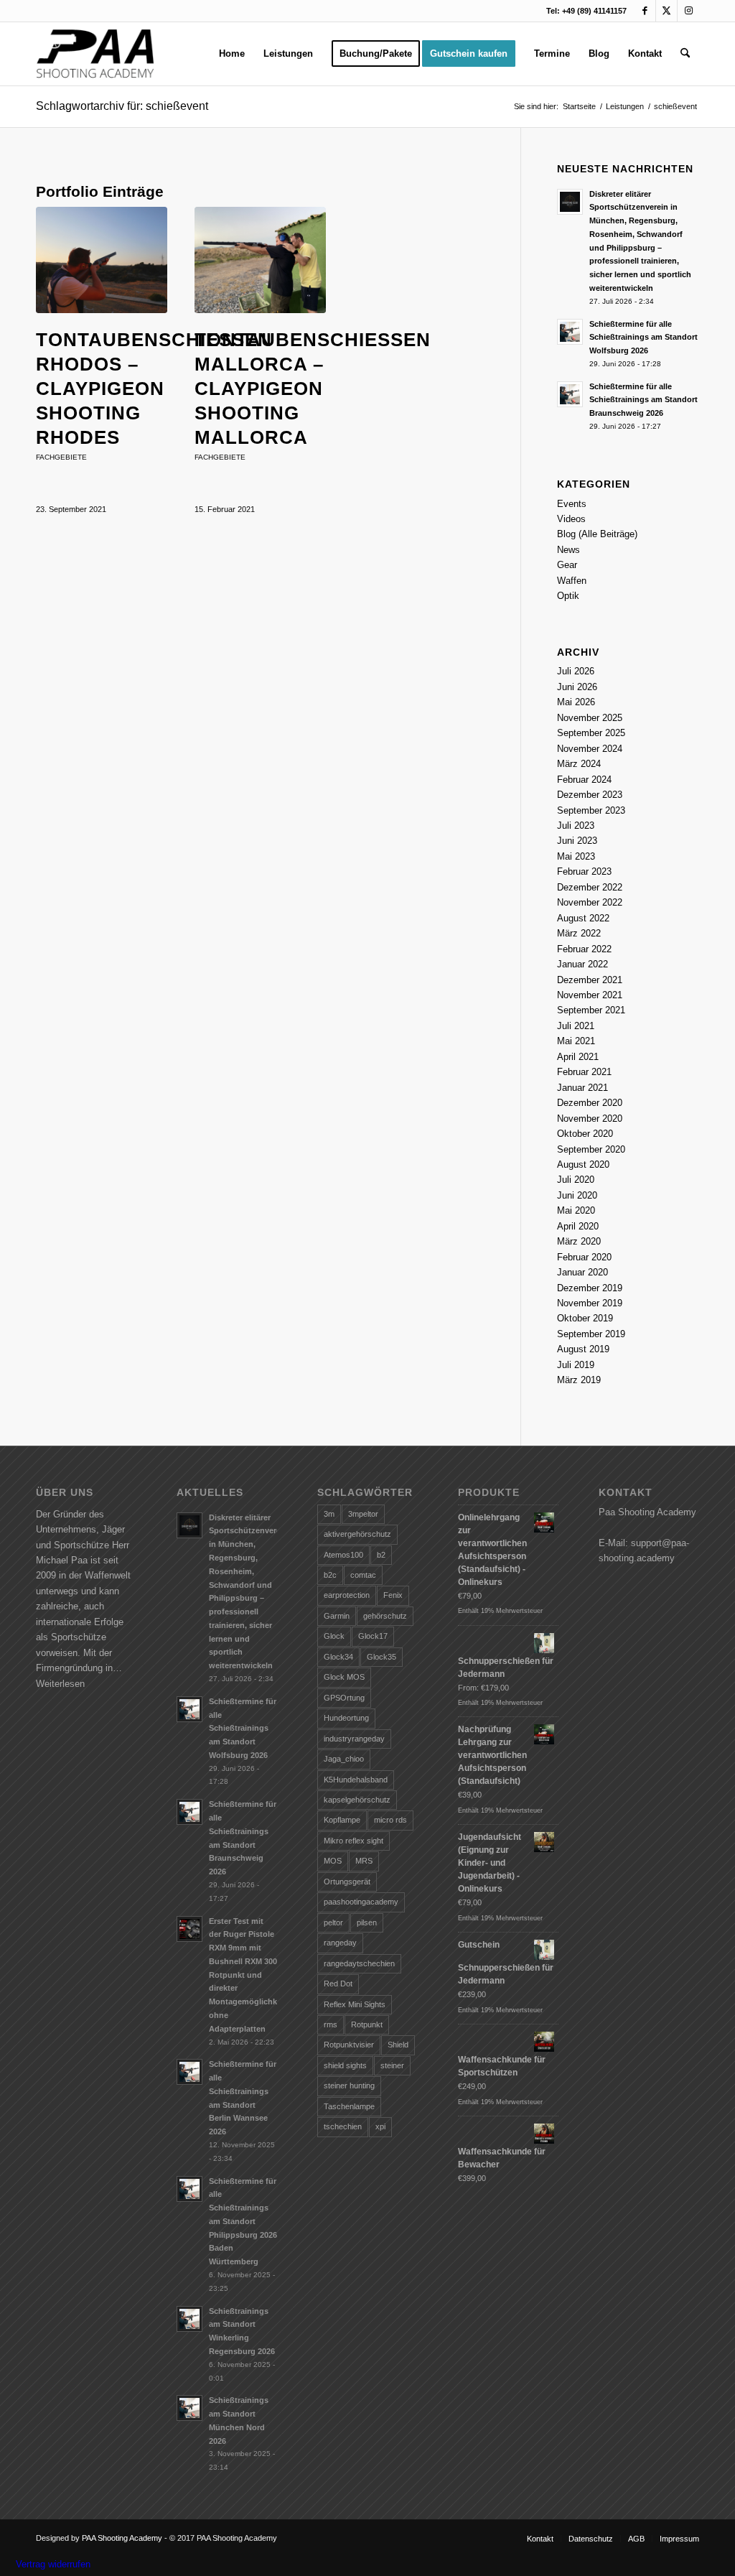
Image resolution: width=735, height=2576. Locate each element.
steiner (392, 2065)
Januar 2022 (582, 964)
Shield (398, 2045)
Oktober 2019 (585, 1318)
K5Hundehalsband (356, 1780)
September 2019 (591, 1334)
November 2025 (590, 718)
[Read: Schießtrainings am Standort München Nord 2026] (189, 2408)
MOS (333, 1861)
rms (331, 2024)
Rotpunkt (367, 2024)
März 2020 (579, 1241)
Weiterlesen (60, 1684)
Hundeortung (346, 1718)
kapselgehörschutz (357, 1800)
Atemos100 (343, 1555)
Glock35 (381, 1657)
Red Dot (338, 1984)
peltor (333, 1922)
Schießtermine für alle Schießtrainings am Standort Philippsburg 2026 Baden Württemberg (243, 2222)
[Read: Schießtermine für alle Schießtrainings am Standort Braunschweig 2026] (570, 394)
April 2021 (578, 1057)
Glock (334, 1636)
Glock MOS (344, 1677)
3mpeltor (363, 1514)
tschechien (343, 2126)
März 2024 (579, 764)
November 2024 (590, 749)
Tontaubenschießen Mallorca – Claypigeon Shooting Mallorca (313, 388)
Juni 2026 (577, 687)
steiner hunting (349, 2086)
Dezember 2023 (590, 795)
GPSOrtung (344, 1698)
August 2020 (583, 1164)
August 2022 (583, 918)
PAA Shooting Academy (122, 2538)
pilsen (367, 1922)
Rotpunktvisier (349, 2045)
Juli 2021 (576, 1026)
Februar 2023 (584, 871)
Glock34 (338, 1657)
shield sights (345, 2065)
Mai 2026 (576, 702)
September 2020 (591, 1149)
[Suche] (685, 54)
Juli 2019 (576, 1365)
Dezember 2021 (590, 980)
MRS (364, 1861)
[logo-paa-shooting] (95, 54)
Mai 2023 (576, 856)
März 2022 (579, 933)
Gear (567, 565)
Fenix (393, 1595)
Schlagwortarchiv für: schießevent (122, 106)
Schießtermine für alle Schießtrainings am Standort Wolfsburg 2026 (643, 338)
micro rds (390, 1820)
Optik (568, 596)
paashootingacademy (361, 1902)
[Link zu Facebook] (645, 11)
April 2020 (578, 1226)
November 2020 (590, 1119)
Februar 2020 (584, 1257)
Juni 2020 (577, 1195)
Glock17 (373, 1636)
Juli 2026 (576, 671)
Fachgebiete (61, 457)
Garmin (337, 1616)
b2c (330, 1575)
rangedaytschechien (359, 1963)
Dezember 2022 (590, 887)
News (568, 550)
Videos (571, 519)
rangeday (340, 1943)
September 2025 (591, 733)
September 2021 (591, 1010)
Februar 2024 (584, 780)
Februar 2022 (584, 949)
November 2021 (590, 995)
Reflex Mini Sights (355, 2004)
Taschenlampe (349, 2106)
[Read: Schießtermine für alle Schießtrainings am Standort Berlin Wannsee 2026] (189, 2072)
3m (329, 1514)
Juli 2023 (576, 826)
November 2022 (590, 902)
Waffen (572, 581)
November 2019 (590, 1303)
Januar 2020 (582, 1272)
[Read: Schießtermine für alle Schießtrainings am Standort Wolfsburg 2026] (570, 332)
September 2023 (591, 810)
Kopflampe (342, 1820)
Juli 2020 (576, 1180)
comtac (363, 1575)
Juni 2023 (577, 841)
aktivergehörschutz (357, 1534)
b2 (381, 1555)
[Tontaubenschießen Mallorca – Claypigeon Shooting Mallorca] (260, 260)
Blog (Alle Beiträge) (597, 534)
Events (572, 504)
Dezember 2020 (590, 1103)
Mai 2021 (576, 1041)
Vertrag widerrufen (53, 2564)
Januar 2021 (582, 1088)
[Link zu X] (666, 11)
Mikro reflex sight (354, 1841)
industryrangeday (354, 1739)
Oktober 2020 (585, 1134)
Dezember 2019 (590, 1288)
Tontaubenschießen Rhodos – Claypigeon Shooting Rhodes (154, 388)
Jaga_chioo (344, 1759)
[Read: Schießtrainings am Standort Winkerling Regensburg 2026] (189, 2319)
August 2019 (583, 1349)
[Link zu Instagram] (688, 11)
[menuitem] (232, 54)
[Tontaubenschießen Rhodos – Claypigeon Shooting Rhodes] (102, 260)
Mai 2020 (576, 1210)
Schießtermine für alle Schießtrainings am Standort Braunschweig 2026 (643, 400)
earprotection (347, 1595)
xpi (380, 2126)
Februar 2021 (584, 1072)
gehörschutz (385, 1616)
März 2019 (579, 1380)
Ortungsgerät (347, 1882)
